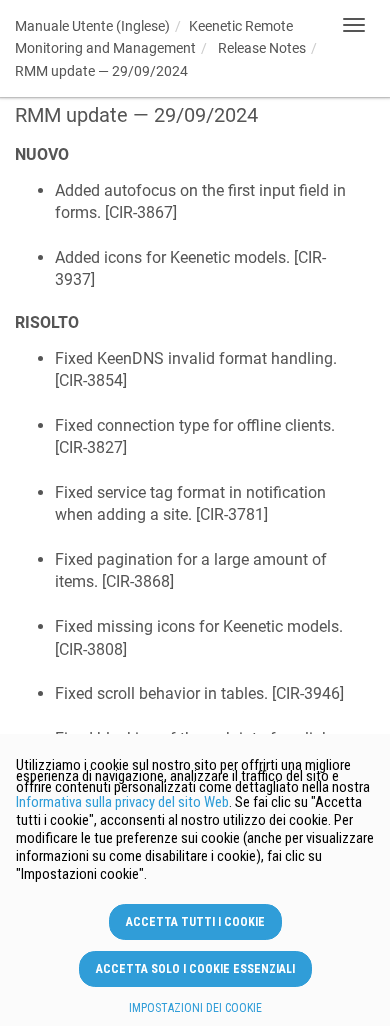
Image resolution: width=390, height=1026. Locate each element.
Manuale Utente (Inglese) (92, 26)
